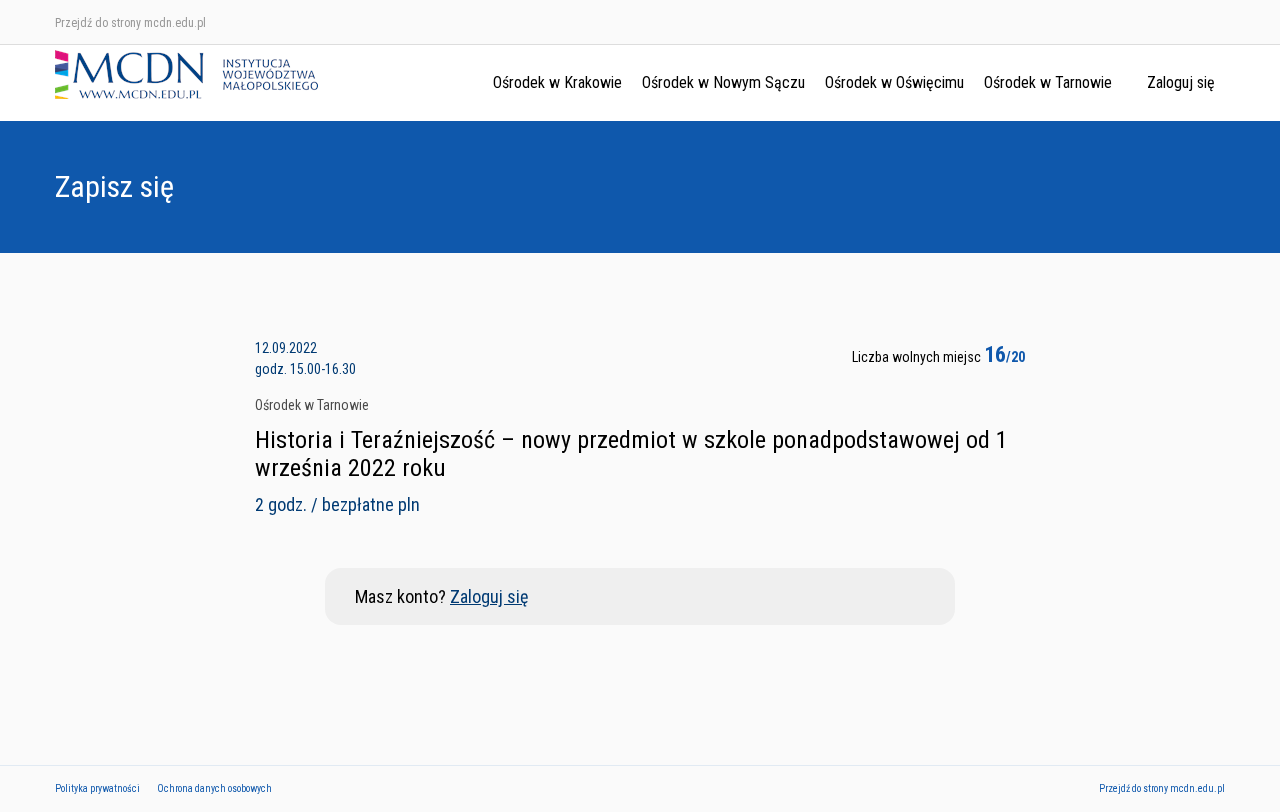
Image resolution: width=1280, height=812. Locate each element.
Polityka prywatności (97, 788)
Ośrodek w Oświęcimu (894, 82)
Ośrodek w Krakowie (557, 82)
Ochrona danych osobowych (214, 788)
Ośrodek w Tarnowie (1048, 82)
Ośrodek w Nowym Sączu (723, 82)
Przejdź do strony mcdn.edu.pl (130, 23)
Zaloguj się (1181, 82)
